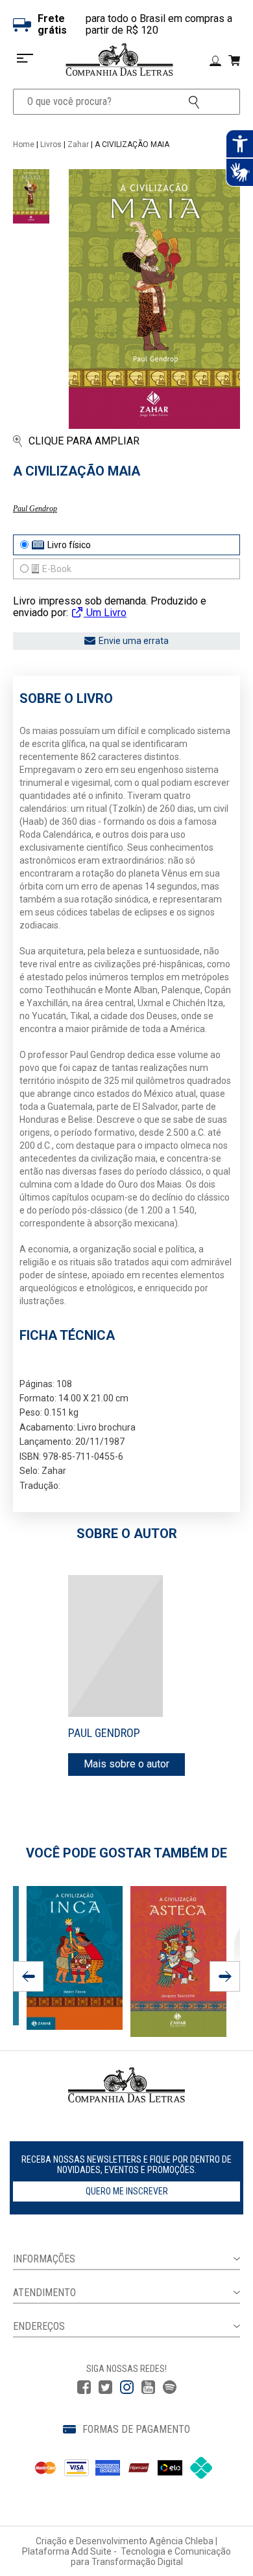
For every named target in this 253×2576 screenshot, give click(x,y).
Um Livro (105, 613)
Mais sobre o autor (126, 1764)
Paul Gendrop (35, 509)
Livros (51, 144)
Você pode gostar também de (126, 1853)
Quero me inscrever (127, 2191)
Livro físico (69, 545)
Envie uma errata (134, 641)
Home (24, 144)
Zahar (78, 144)
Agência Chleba (181, 2541)
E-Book (57, 569)
